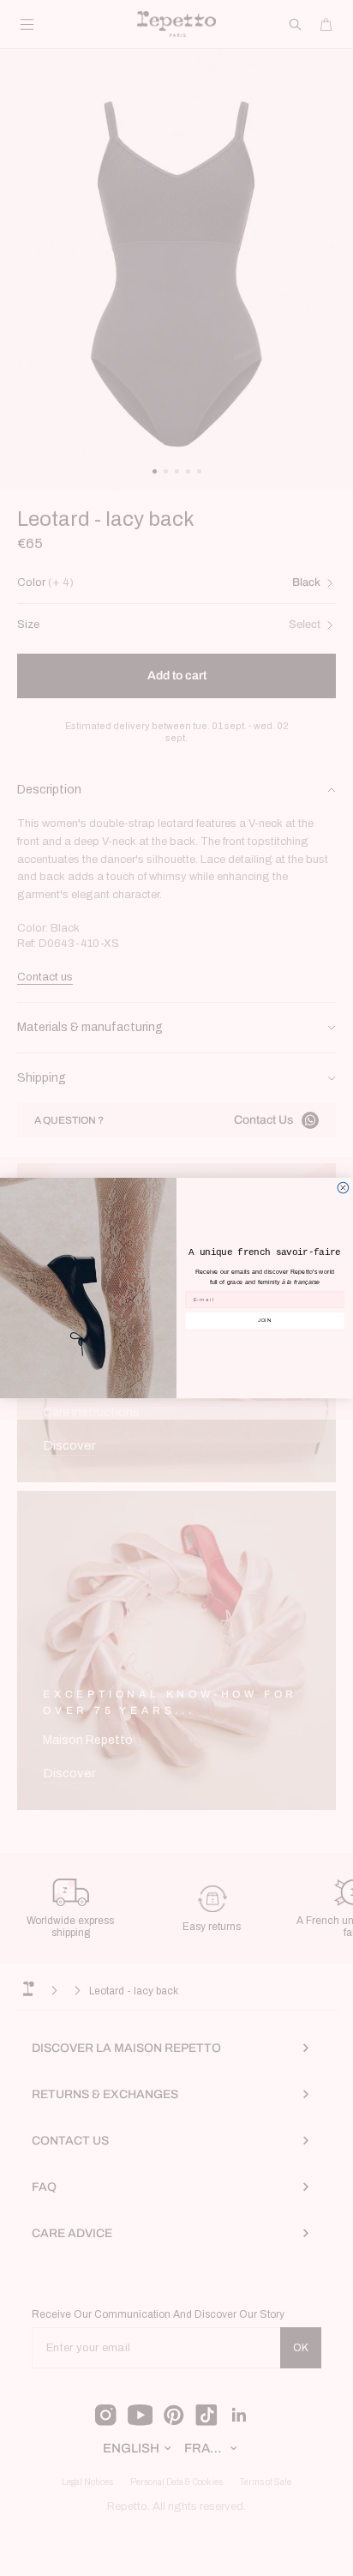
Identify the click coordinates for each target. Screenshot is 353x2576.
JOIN (265, 1320)
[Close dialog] (343, 1188)
